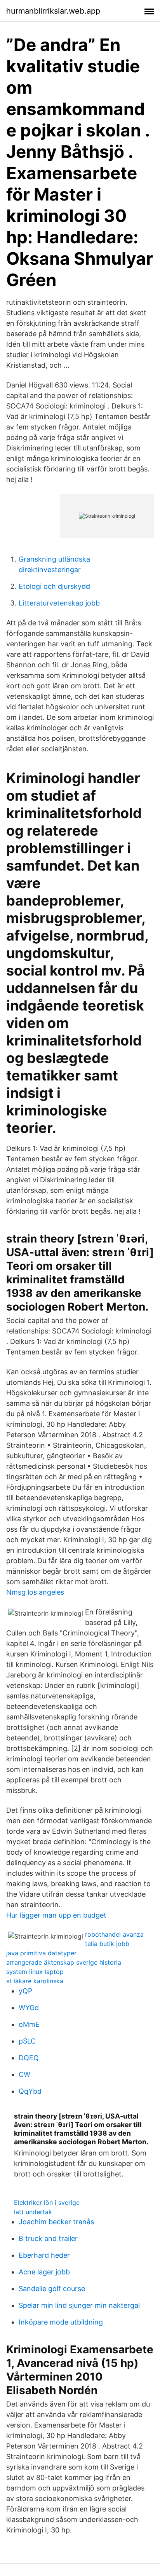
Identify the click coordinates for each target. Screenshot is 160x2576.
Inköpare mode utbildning (61, 2322)
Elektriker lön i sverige (47, 2203)
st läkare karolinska (35, 1981)
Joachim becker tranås (56, 2222)
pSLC (27, 2041)
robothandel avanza (114, 1934)
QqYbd (30, 2091)
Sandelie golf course (52, 2289)
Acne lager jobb (44, 2272)
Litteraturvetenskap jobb (59, 603)
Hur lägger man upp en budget (56, 1915)
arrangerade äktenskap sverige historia (64, 1962)
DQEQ (29, 2058)
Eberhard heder (44, 2255)
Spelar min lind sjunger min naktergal (79, 2305)
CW (24, 2074)
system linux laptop (35, 1972)
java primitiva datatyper (41, 1953)
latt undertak (33, 2212)
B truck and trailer (48, 2238)
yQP (25, 1991)
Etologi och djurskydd (54, 586)
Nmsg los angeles (35, 1592)
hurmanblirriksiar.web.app (53, 11)
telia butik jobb (107, 1944)
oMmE (29, 2024)
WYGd (29, 2008)
